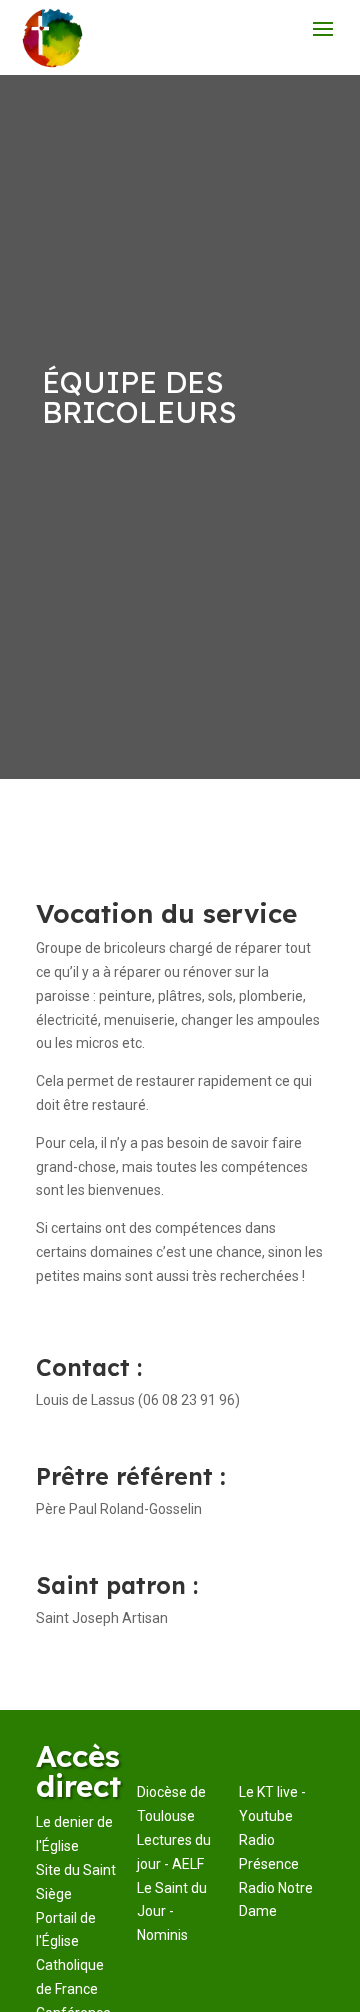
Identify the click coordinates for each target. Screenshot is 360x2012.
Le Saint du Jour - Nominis (172, 1912)
